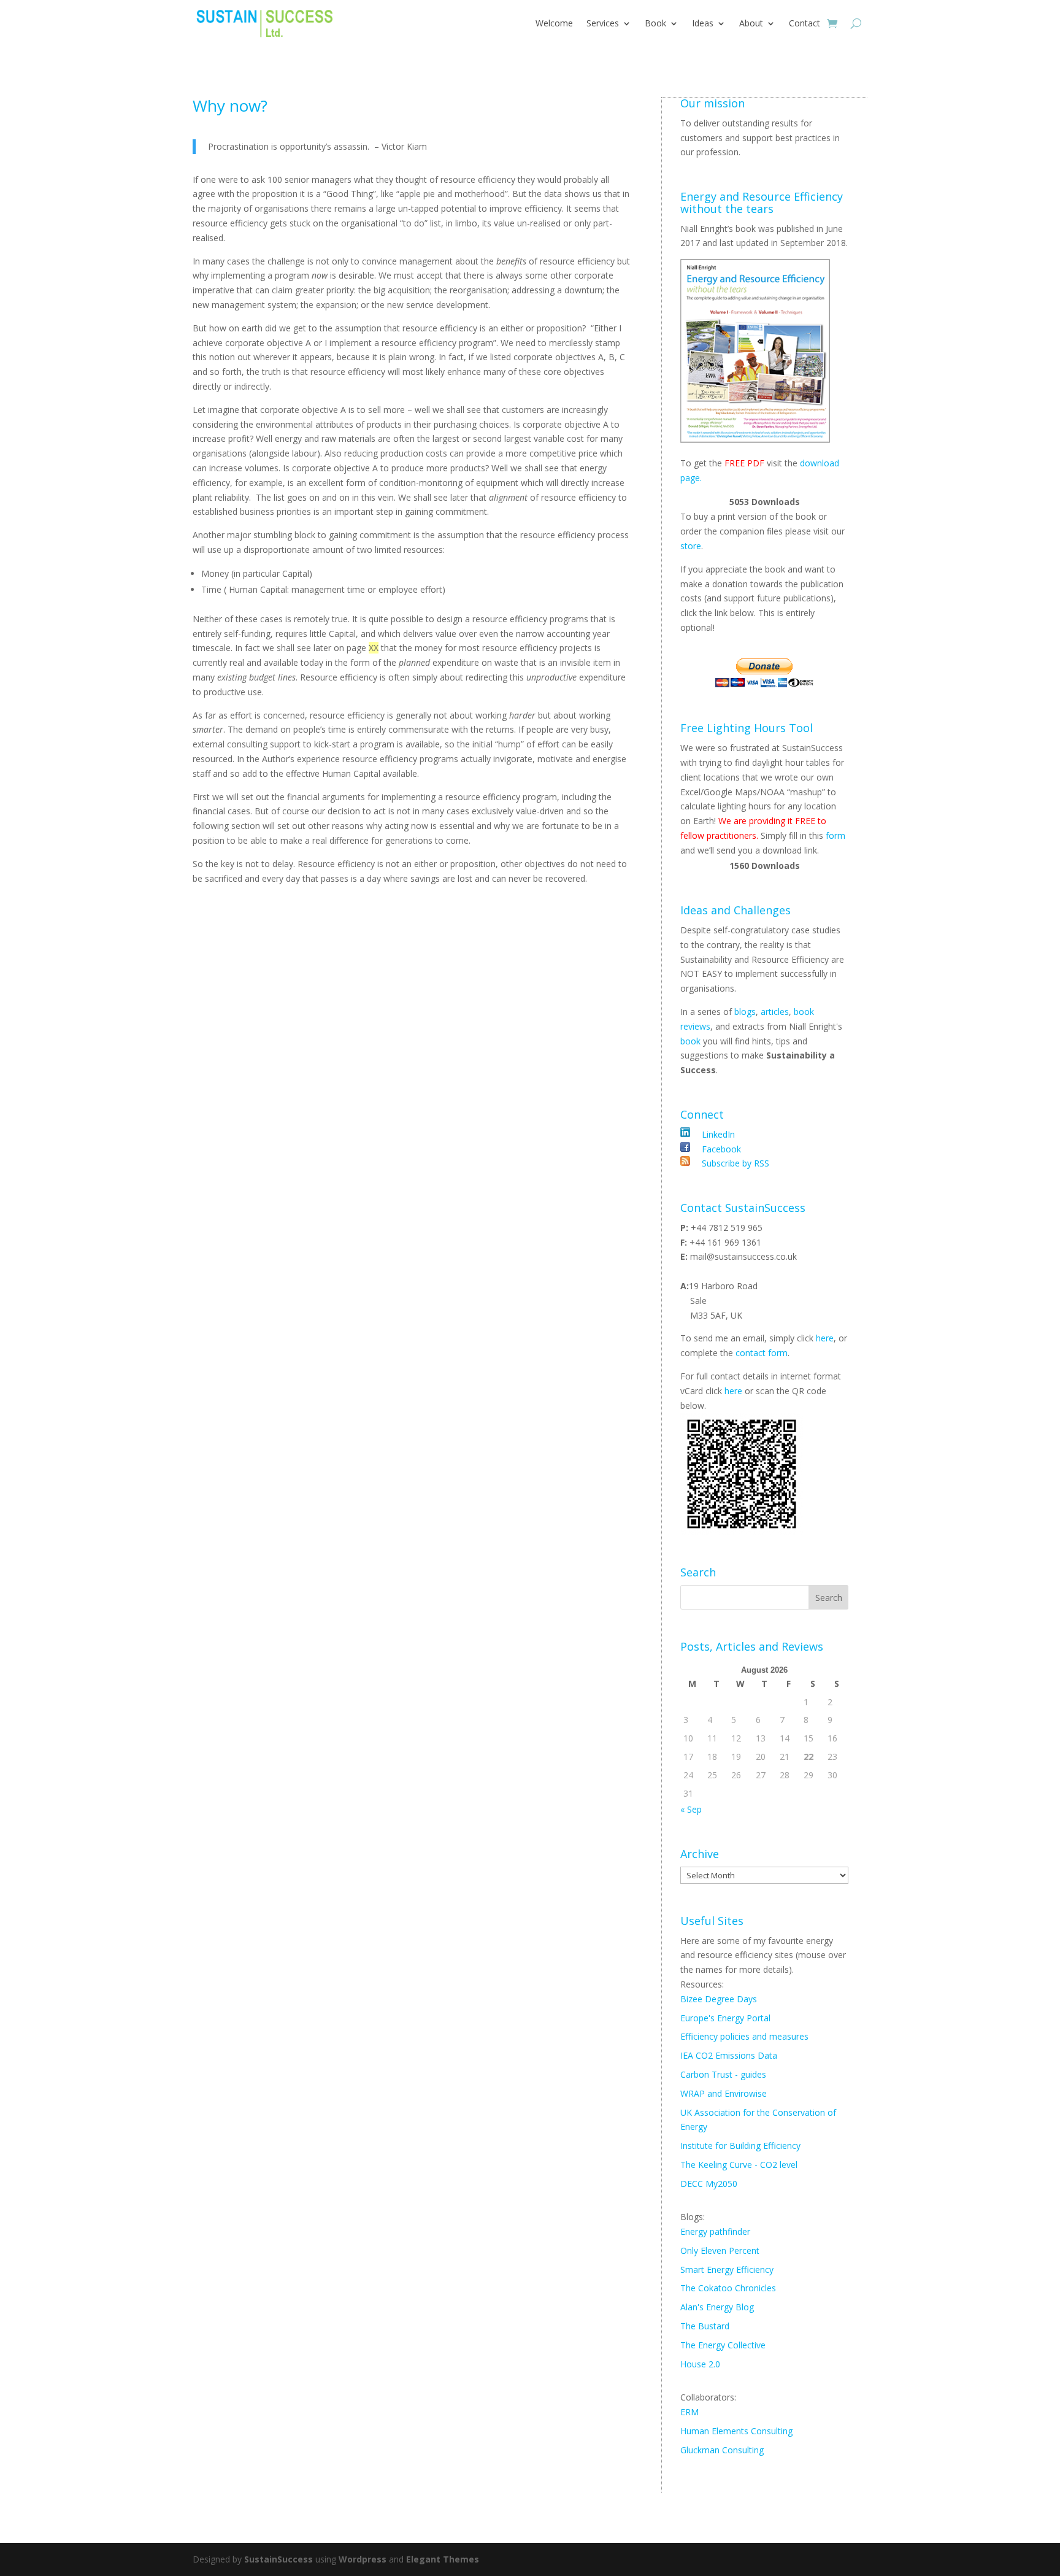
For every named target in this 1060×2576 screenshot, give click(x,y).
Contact (805, 23)
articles (775, 1012)
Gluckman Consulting (722, 2450)
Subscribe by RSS (734, 1163)
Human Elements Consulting (736, 2431)
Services (603, 23)
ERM (689, 2412)
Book (655, 23)
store (691, 546)
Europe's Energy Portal (725, 2018)
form (835, 835)
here (825, 1338)
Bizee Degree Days (719, 1999)
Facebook (720, 1149)
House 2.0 (700, 2364)
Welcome (554, 23)
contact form (762, 1353)
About (751, 23)
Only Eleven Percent (720, 2250)
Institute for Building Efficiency (740, 2146)
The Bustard (705, 2326)
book (690, 1041)
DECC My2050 (709, 2184)
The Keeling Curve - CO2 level (739, 2165)
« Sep (691, 1809)
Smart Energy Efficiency (727, 2269)
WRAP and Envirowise (724, 2093)
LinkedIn (718, 1134)
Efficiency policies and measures (744, 2036)
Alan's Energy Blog (717, 2307)
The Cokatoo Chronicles (728, 2288)
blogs (745, 1012)
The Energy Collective (723, 2345)
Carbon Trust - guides (723, 2074)
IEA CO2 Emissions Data (729, 2055)
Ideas (703, 23)
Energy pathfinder (715, 2231)
